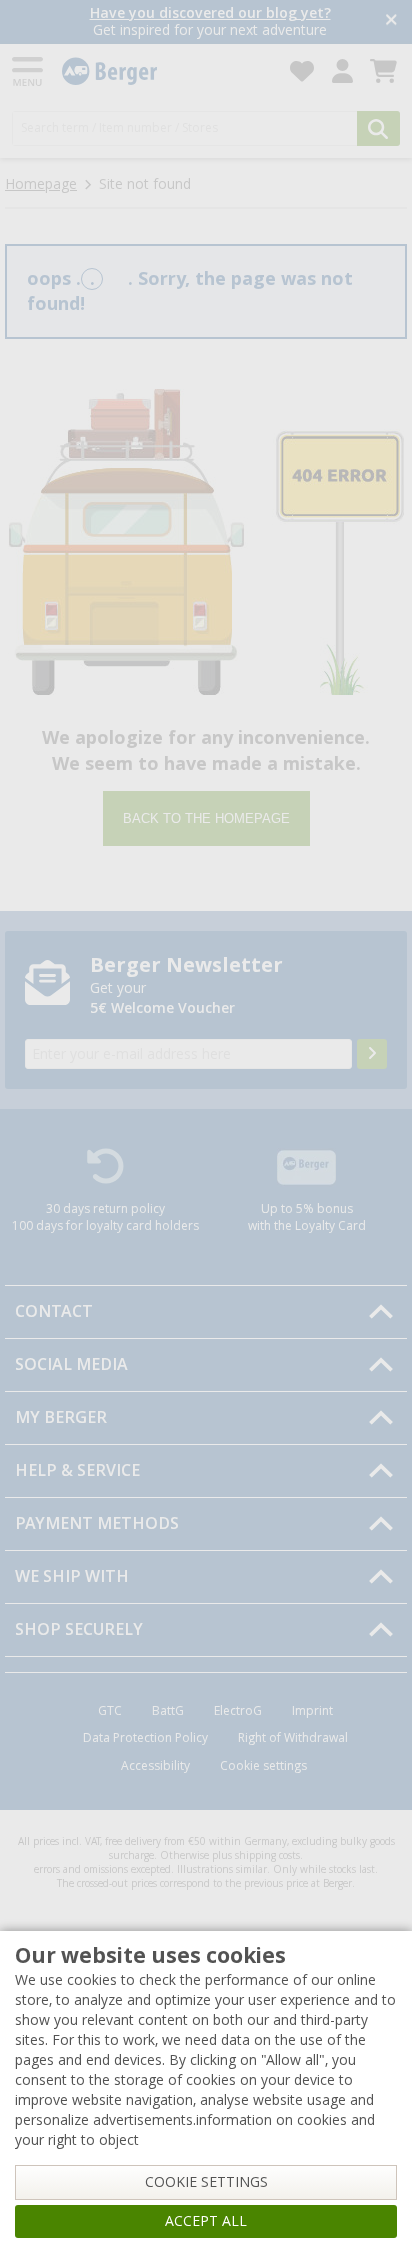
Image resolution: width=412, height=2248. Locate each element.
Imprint (312, 1711)
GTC (110, 1711)
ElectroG (238, 1711)
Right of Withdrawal (293, 1738)
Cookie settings (263, 1766)
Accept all (206, 2221)
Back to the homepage (206, 818)
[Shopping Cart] (383, 71)
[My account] (342, 71)
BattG (168, 1711)
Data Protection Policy (145, 1738)
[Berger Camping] (164, 71)
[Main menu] (29, 71)
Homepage (41, 184)
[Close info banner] (391, 21)
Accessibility (155, 1766)
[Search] (378, 128)
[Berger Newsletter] (372, 1054)
